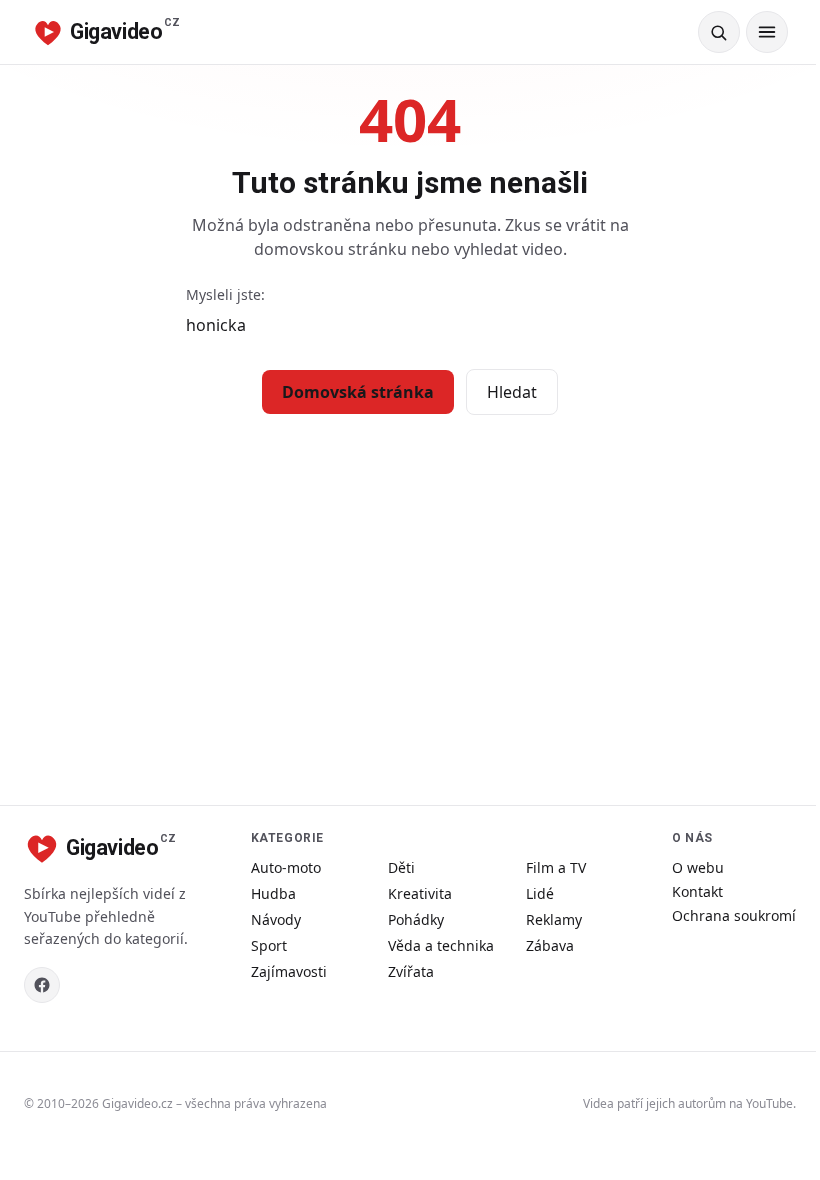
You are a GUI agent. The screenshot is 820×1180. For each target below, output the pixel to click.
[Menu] (767, 32)
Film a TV (556, 867)
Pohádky (416, 919)
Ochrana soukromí (734, 915)
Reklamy (554, 919)
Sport (269, 945)
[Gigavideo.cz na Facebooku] (42, 985)
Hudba (273, 893)
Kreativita (420, 893)
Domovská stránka (358, 392)
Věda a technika (441, 945)
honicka (216, 325)
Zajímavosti (289, 971)
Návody (276, 919)
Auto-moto (286, 867)
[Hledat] (719, 32)
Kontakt (697, 891)
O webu (698, 867)
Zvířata (411, 971)
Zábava (550, 945)
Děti (401, 867)
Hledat (512, 392)
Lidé (540, 893)
